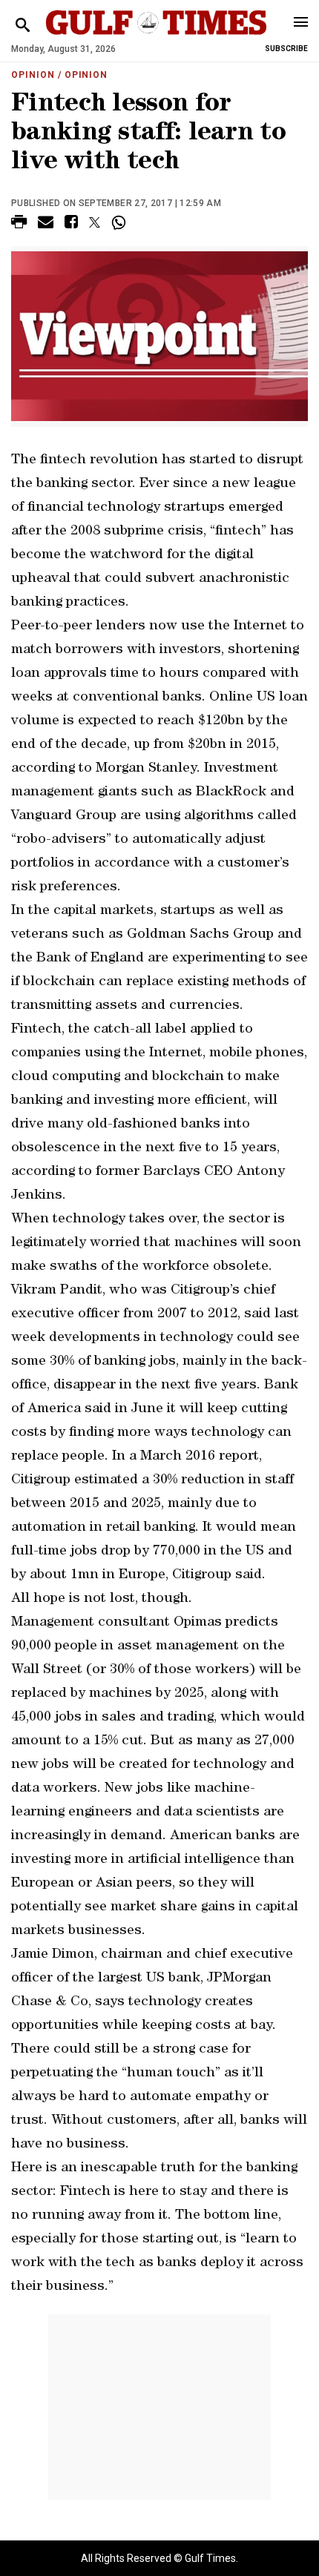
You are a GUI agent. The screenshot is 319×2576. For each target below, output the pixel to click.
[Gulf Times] (156, 37)
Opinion (33, 75)
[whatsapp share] (121, 222)
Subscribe (286, 49)
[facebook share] (71, 224)
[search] (23, 26)
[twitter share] (95, 222)
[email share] (46, 224)
